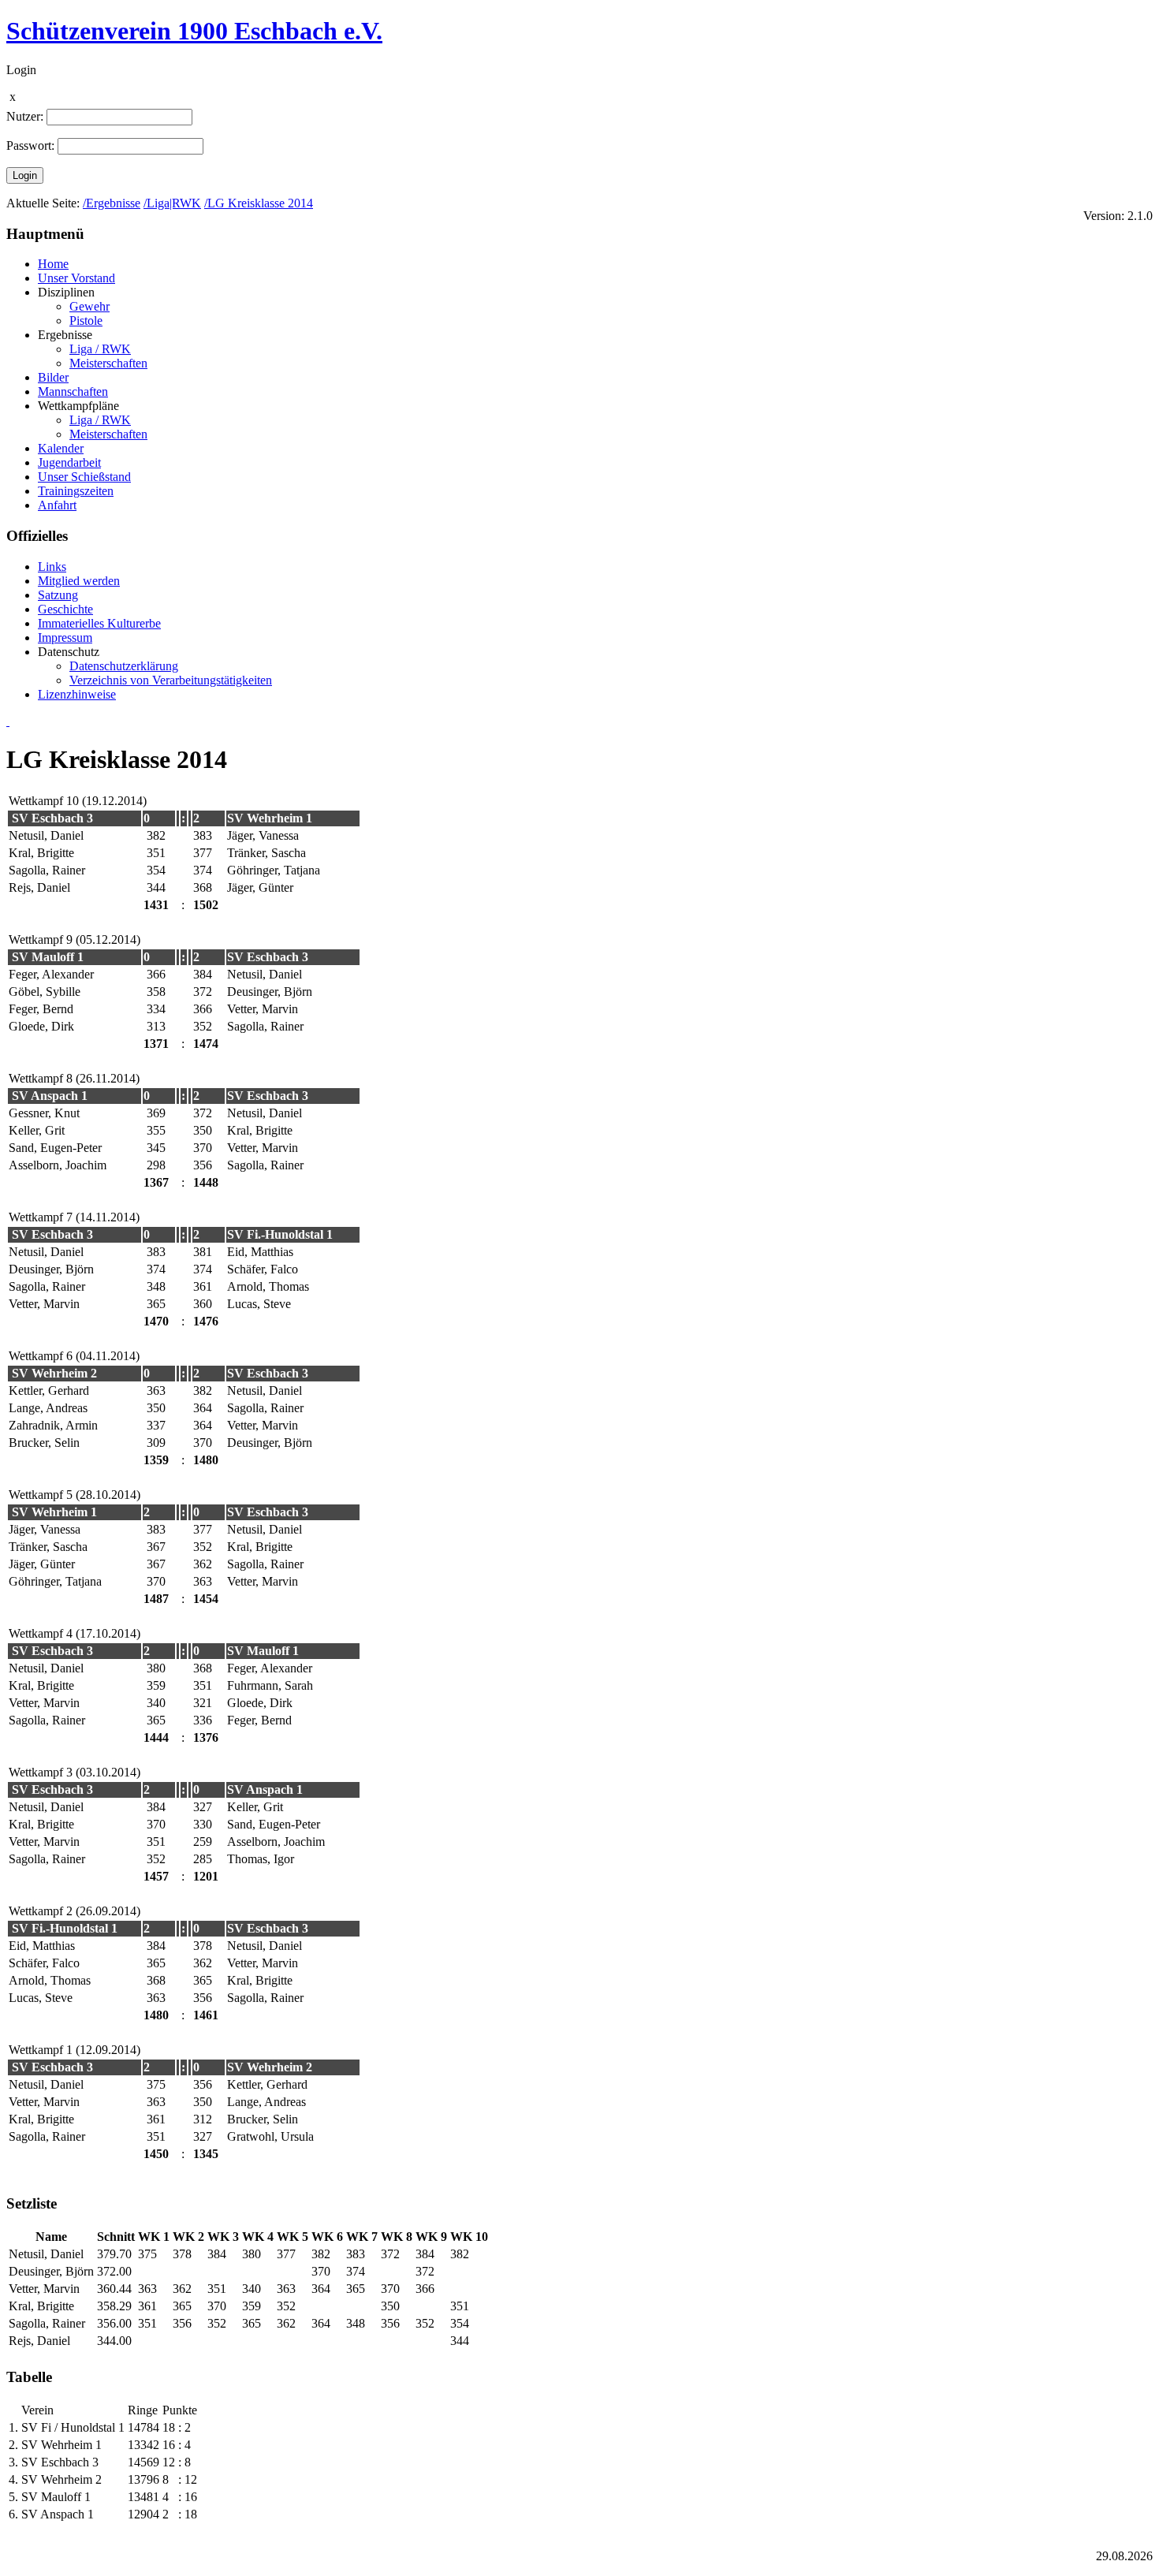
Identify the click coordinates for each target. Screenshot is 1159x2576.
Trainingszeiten (76, 491)
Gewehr (89, 306)
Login (25, 175)
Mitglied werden (79, 581)
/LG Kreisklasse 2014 (259, 203)
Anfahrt (57, 505)
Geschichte (65, 609)
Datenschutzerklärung (124, 666)
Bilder (53, 377)
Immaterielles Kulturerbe (99, 623)
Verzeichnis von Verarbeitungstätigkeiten (171, 680)
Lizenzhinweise (77, 694)
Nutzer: (25, 116)
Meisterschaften (108, 363)
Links (52, 567)
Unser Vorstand (76, 278)
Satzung (58, 595)
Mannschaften (73, 391)
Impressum (65, 637)
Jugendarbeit (69, 462)
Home (53, 264)
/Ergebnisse (112, 203)
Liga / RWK (100, 349)
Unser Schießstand (84, 477)
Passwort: (30, 145)
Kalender (61, 448)
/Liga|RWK (172, 203)
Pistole (86, 321)
